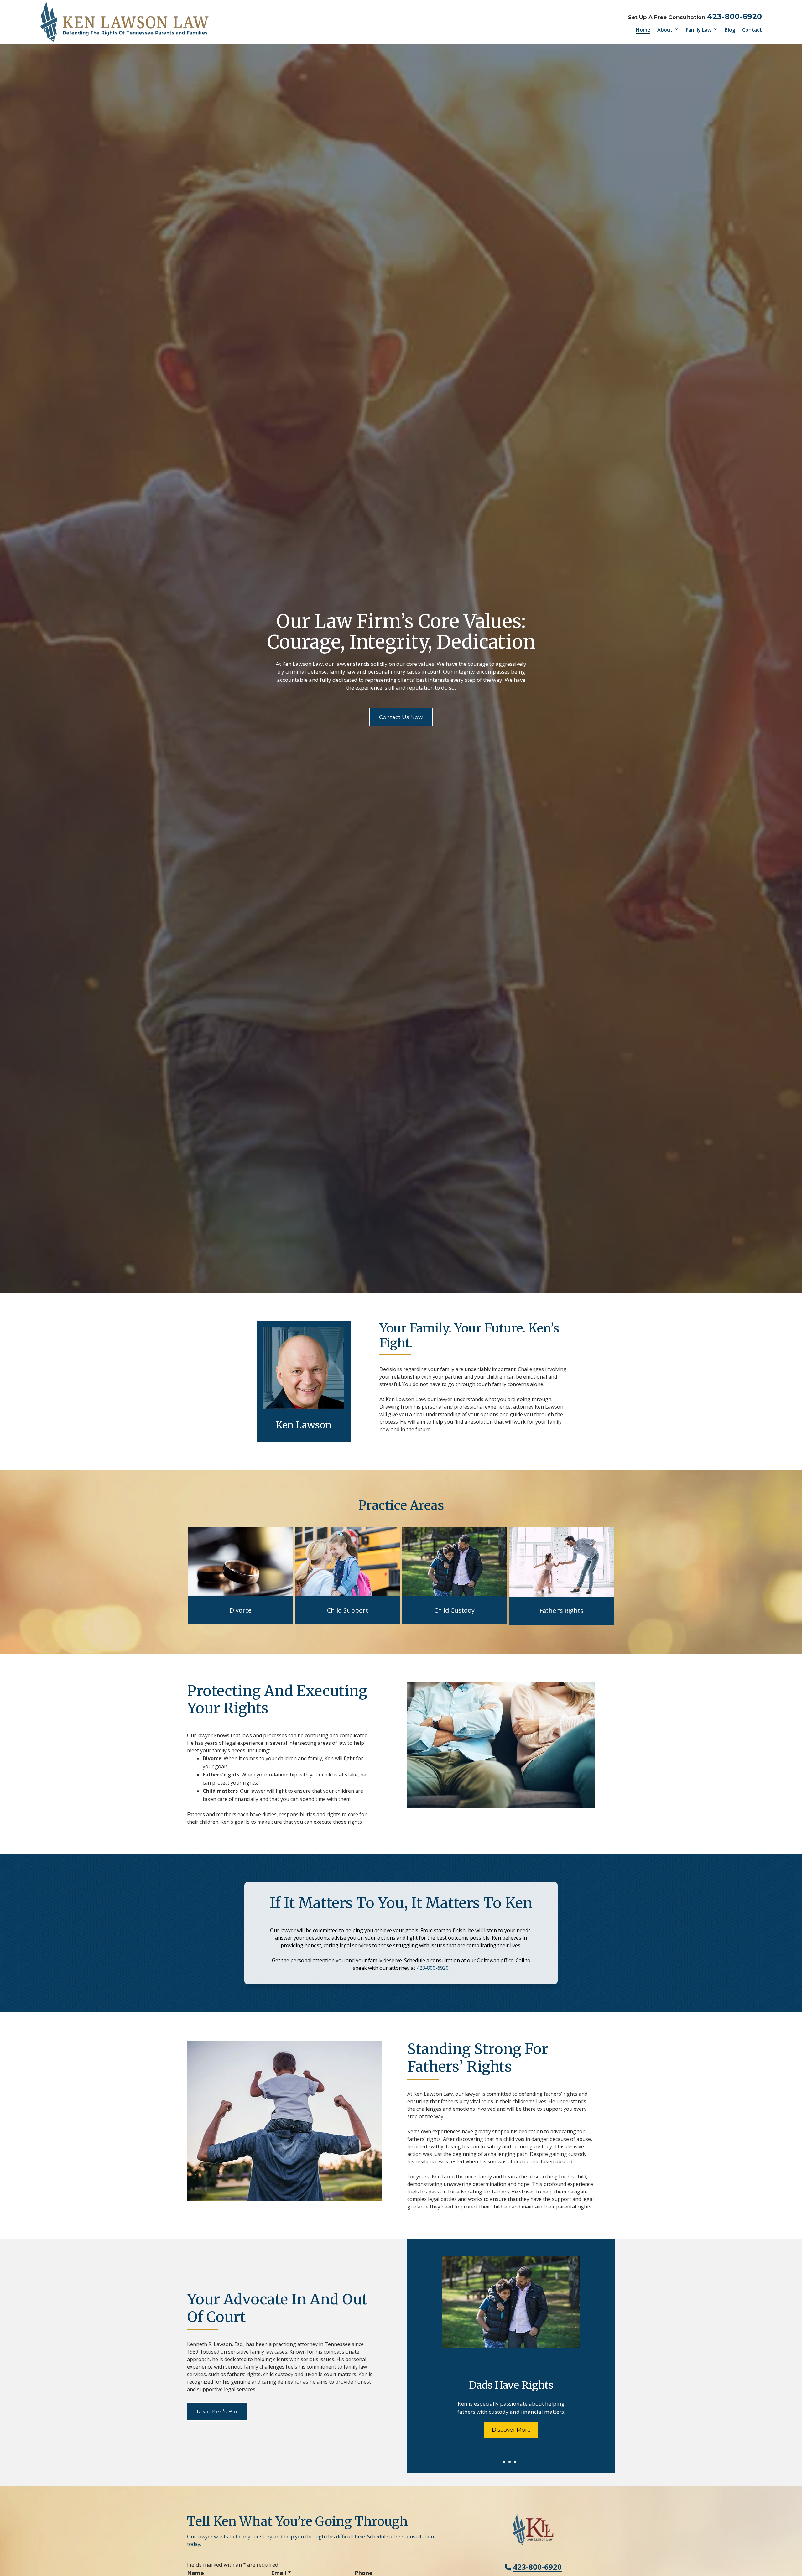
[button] (796, 2531)
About (665, 30)
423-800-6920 (734, 16)
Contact (752, 30)
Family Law (699, 30)
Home (643, 30)
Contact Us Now (401, 717)
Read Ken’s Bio (217, 2412)
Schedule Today (511, 2430)
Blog (730, 30)
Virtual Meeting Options (511, 2386)
